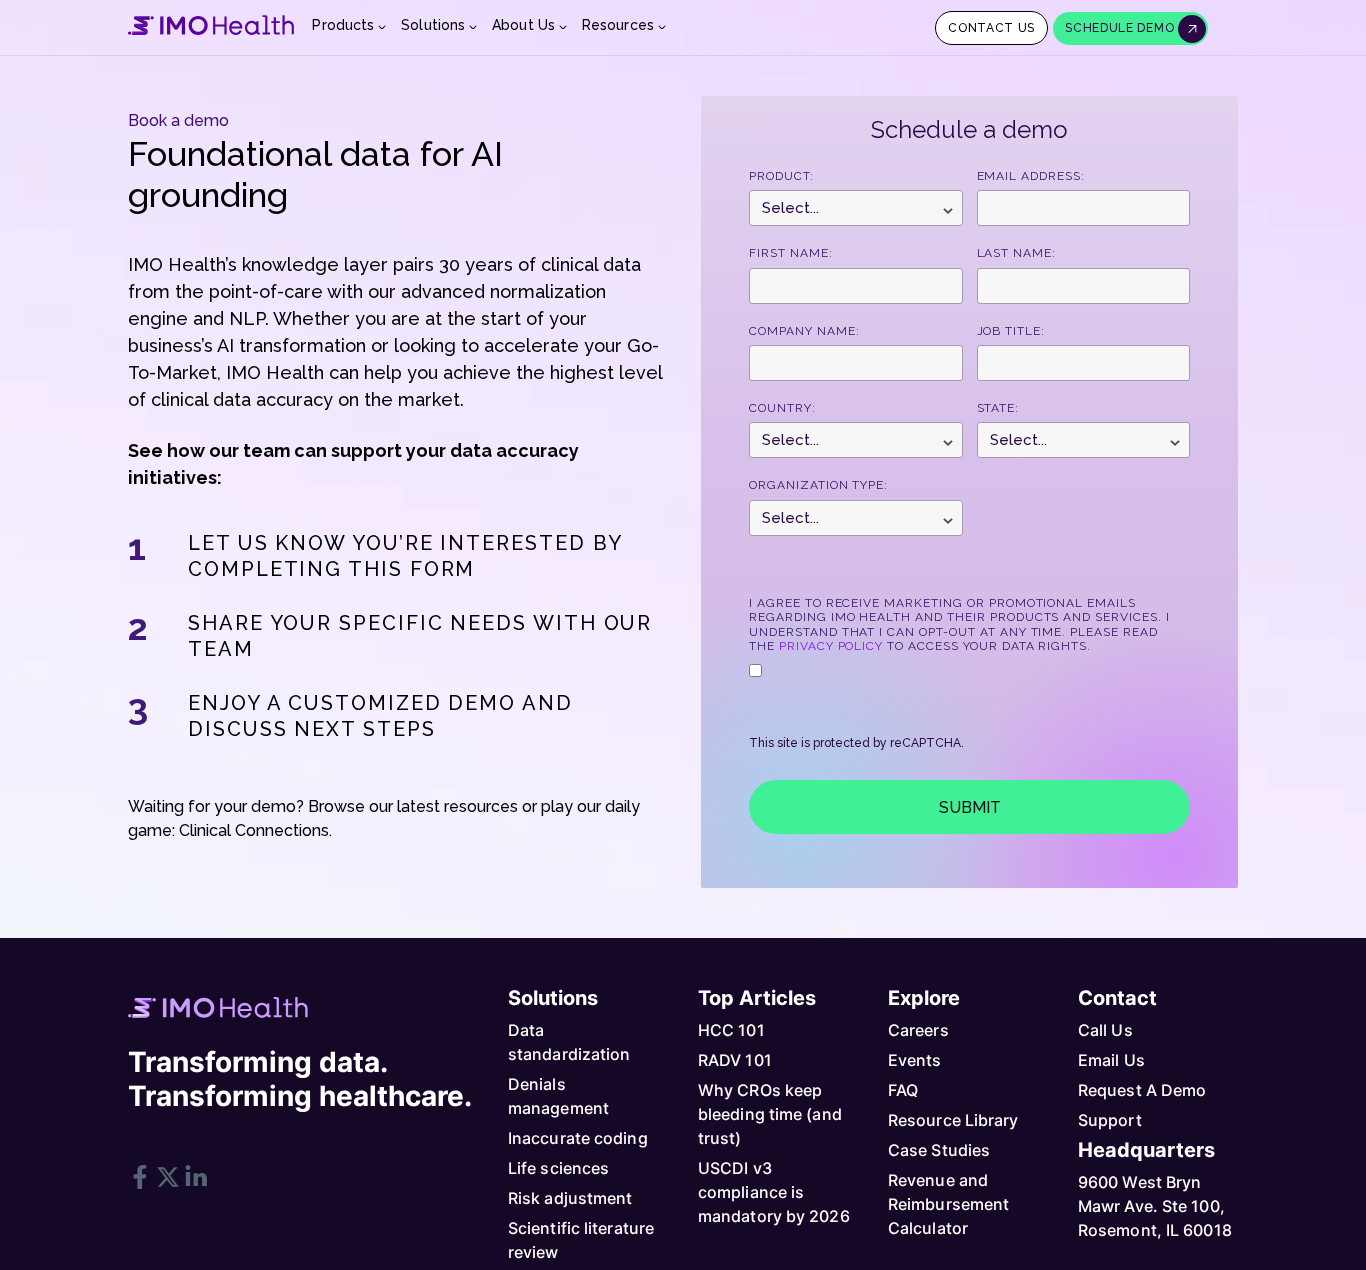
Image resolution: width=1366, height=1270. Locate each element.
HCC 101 (731, 1030)
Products (343, 25)
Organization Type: (818, 485)
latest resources (457, 806)
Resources (618, 25)
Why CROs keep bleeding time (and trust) (770, 1114)
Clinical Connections (254, 830)
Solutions (433, 25)
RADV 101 (735, 1060)
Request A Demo (1142, 1090)
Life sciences (558, 1168)
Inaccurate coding (578, 1138)
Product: (781, 176)
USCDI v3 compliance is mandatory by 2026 (774, 1192)
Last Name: (1017, 253)
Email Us (1111, 1060)
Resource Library (953, 1120)
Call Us (1105, 1030)
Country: (782, 408)
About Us (523, 25)
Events (915, 1060)
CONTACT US (991, 28)
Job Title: (1011, 331)
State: (998, 408)
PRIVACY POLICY (831, 646)
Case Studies (939, 1150)
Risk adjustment (570, 1198)
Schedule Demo (1121, 28)
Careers (918, 1030)
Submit (970, 807)
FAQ (903, 1090)
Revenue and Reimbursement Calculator (948, 1204)
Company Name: (804, 331)
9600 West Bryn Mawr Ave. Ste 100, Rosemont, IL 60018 (1155, 1206)
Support (1110, 1120)
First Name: (791, 253)
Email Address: (1031, 176)
